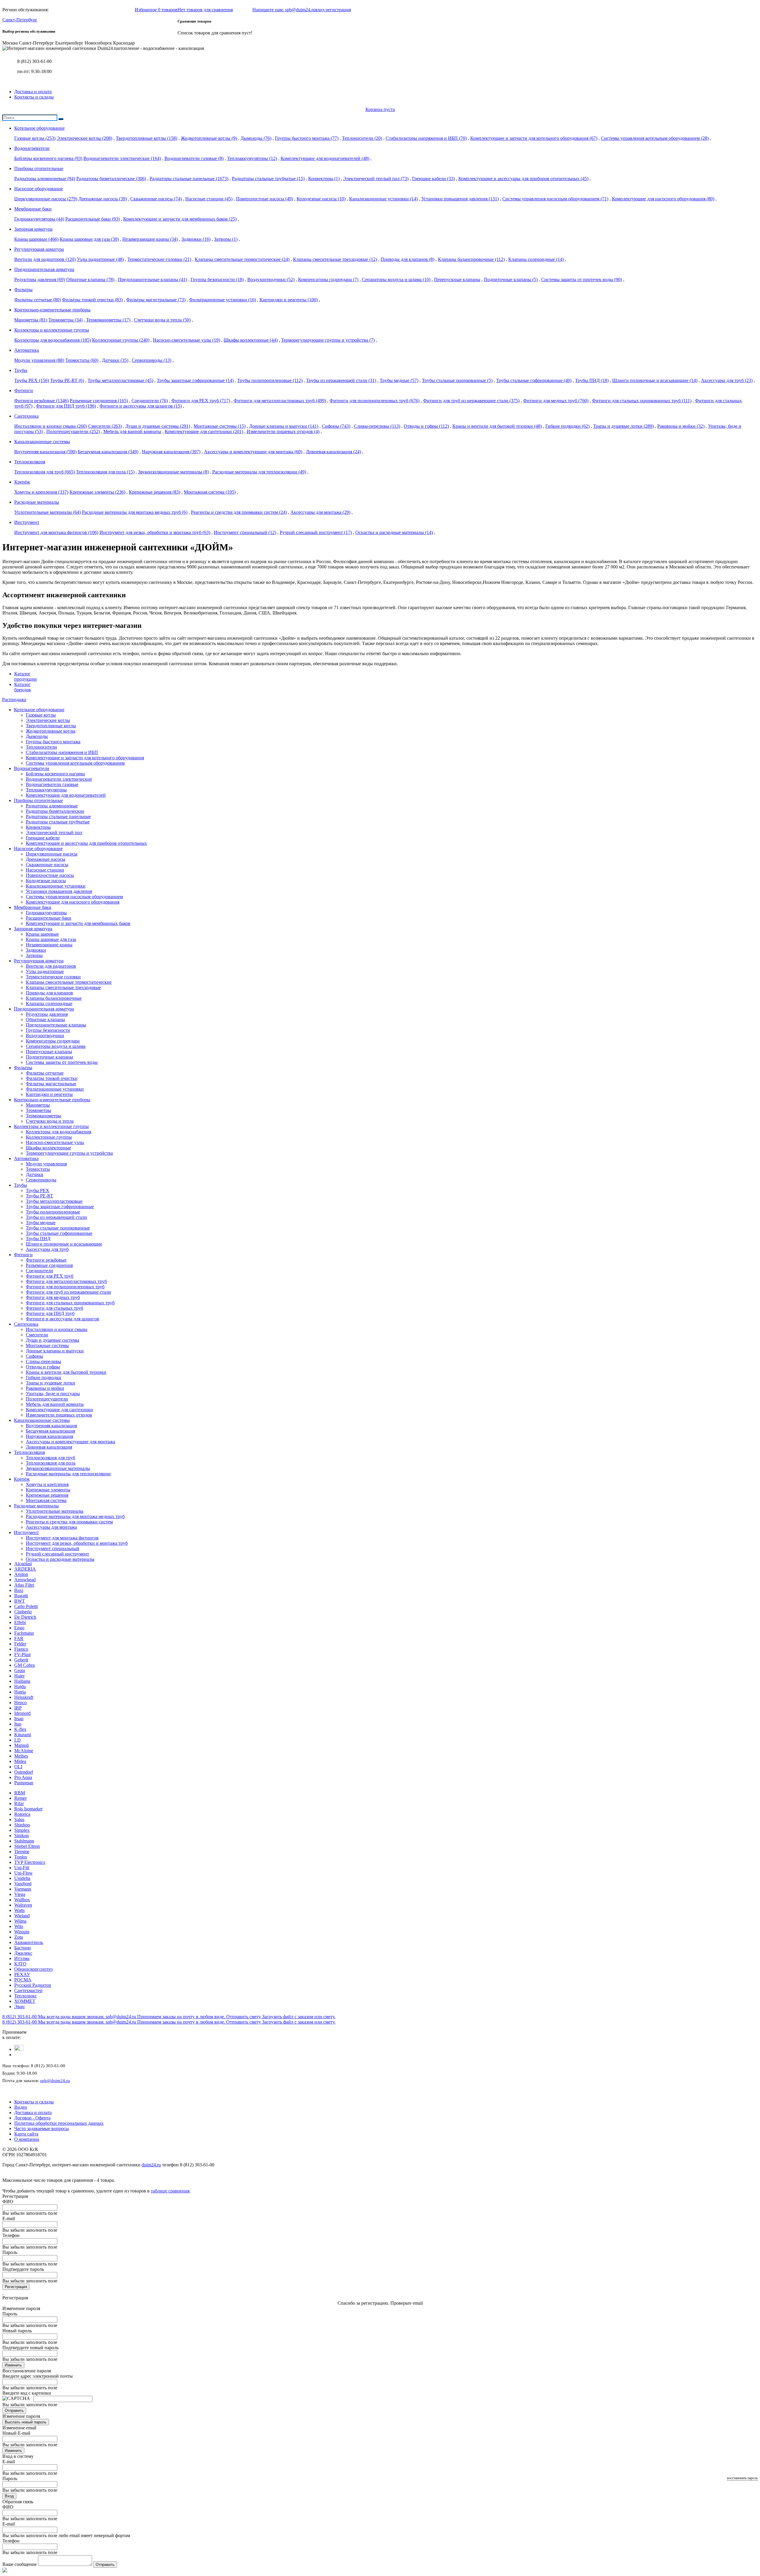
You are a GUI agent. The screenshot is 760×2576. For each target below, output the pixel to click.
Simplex (22, 1830)
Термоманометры (108, 320)
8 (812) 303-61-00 (34, 61)
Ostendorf (24, 1772)
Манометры (31, 320)
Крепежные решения (155, 492)
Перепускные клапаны (457, 279)
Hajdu (20, 1687)
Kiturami (23, 1735)
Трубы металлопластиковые (120, 380)
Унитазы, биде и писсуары (53, 1394)
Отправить (14, 2411)
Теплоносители (362, 138)
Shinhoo (22, 1825)
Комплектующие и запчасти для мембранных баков (180, 219)
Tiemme (22, 1852)
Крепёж (22, 1479)
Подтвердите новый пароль (30, 2348)
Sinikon (22, 1836)
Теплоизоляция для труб (45, 472)
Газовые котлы (35, 138)
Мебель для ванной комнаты (132, 431)
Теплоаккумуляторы (252, 158)
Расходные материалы (36, 1506)
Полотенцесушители (73, 431)
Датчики (115, 360)
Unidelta (22, 1878)
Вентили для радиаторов (45, 259)
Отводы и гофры (426, 426)
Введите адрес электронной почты (38, 2376)
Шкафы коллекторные (251, 340)
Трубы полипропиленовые (270, 380)
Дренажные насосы (103, 199)
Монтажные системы (220, 426)
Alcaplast (23, 1564)
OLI (18, 1767)
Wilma (20, 1921)
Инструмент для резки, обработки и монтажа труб (155, 532)
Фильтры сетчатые (38, 300)
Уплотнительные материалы (47, 512)
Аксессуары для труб (727, 380)
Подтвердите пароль (23, 2269)
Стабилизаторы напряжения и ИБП (426, 138)
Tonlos (21, 1857)
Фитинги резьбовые (41, 401)
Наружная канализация (171, 452)
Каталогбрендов (23, 687)
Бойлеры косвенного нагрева (48, 158)
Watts (19, 1910)
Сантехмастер (28, 1990)
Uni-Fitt (22, 1868)
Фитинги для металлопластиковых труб (280, 401)
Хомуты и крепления (41, 492)
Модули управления (39, 360)
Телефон (11, 2235)
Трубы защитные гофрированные (195, 380)
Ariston (21, 1574)
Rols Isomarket (28, 1809)
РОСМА (23, 1980)
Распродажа (14, 700)
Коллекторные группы (121, 340)
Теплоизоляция (29, 1452)
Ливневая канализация (333, 452)
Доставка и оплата (33, 92)
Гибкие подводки (567, 426)
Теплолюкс (26, 1996)
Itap (18, 1724)
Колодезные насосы (321, 199)
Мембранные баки (33, 907)
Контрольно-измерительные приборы (52, 1100)
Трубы (20, 1185)
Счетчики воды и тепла (162, 320)
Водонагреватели (32, 768)
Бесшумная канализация (108, 452)
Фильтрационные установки (223, 300)
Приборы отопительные (38, 800)
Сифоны (336, 426)
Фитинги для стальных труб (54, 1308)
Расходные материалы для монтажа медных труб (135, 512)
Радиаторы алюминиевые (45, 179)
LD (18, 1740)
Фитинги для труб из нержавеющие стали (471, 401)
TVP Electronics (30, 1862)
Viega (20, 1894)
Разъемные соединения (99, 401)
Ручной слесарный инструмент (316, 532)
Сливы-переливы (377, 426)
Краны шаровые (36, 239)
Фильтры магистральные (156, 300)
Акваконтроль (29, 1942)
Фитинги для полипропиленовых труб (375, 401)
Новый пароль (17, 2331)
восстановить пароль (742, 2478)
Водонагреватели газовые (194, 158)
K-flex (20, 1729)
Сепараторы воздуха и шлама (396, 279)
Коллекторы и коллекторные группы (51, 1126)
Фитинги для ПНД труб (66, 406)
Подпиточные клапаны (511, 279)
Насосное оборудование (38, 849)
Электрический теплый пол (376, 179)
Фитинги (23, 1255)
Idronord (22, 1713)
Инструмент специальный (245, 532)
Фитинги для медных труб (556, 401)
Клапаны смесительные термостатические (242, 259)
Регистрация (16, 2287)
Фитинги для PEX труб (201, 401)
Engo (19, 1628)
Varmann (23, 1889)
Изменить (13, 2365)
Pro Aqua (23, 1777)
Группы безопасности (217, 279)
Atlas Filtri (24, 1585)
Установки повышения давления (460, 199)
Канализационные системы (42, 1420)
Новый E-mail (16, 2433)
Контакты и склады (34, 97)
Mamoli (22, 1745)
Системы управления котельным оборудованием (655, 138)
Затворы (226, 239)
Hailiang (22, 1681)
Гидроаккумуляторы (39, 219)
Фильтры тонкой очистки (92, 300)
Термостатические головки (159, 259)
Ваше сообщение (20, 2564)
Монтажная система (210, 492)
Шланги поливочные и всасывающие (655, 380)
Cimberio (23, 1612)
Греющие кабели (433, 179)
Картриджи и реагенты (289, 300)
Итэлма (22, 1958)
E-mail (9, 2218)
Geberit (21, 1660)
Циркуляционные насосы (46, 199)
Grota (20, 1670)
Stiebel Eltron (27, 1846)
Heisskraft (24, 1697)
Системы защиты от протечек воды (582, 279)
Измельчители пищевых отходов (283, 431)
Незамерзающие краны (150, 239)
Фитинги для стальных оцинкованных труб (642, 401)
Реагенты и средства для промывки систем (239, 512)
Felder (20, 1644)
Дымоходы (256, 138)
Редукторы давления (40, 279)
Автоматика (26, 1158)
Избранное (156, 10)
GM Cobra (24, 1665)
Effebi (20, 1622)
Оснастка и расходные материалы (394, 532)
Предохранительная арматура (44, 1009)
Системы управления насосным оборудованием (555, 199)
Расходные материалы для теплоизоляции (259, 472)
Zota (19, 1937)
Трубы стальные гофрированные (534, 380)
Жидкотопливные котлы (209, 138)
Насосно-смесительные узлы (186, 340)
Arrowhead (25, 1580)
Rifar (19, 1803)
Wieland (22, 1916)
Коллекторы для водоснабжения (53, 340)
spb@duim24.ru (55, 2081)
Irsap (19, 1719)
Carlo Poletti (26, 1606)
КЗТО (20, 1964)
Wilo (19, 1926)
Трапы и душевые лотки (623, 426)
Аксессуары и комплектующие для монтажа (253, 452)
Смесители (105, 426)
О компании (27, 2139)
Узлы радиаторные (100, 259)
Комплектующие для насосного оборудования (663, 199)
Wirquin (22, 1932)
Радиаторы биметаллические (111, 179)
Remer (20, 1798)
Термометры (65, 320)
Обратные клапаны (90, 279)
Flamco (21, 1649)
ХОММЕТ (25, 2001)
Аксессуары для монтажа (320, 512)
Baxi (19, 1590)
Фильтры (23, 1068)
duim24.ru (151, 2165)
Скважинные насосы (156, 199)
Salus (19, 1819)
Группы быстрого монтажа (307, 138)
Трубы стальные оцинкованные (457, 380)
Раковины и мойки (681, 426)
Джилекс (23, 1953)
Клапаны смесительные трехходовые (335, 259)
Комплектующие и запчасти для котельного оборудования (534, 138)
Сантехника (26, 1324)
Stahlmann (24, 1841)
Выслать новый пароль (26, 2422)
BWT (20, 1601)
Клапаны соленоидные (536, 259)
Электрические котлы (84, 138)
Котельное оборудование (39, 710)
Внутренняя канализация (45, 452)
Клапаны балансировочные (471, 259)
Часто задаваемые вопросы (42, 2129)
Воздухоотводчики (271, 279)
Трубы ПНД (592, 380)
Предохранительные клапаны (152, 279)
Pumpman (24, 1783)
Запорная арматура (33, 929)
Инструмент (26, 1532)
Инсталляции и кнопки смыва (51, 426)
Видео (21, 2107)
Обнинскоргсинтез (33, 1969)
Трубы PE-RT (67, 380)
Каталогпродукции (26, 676)
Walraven (23, 1905)
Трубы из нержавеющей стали (341, 380)
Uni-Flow (23, 1873)
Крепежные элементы (97, 492)
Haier (19, 1676)
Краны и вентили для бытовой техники (497, 426)
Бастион (23, 1948)
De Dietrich (25, 1617)
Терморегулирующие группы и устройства (328, 340)
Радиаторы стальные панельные (189, 179)
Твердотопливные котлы (147, 138)
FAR (19, 1638)
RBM (20, 1793)
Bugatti (21, 1596)
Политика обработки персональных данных (59, 2123)
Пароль (10, 2252)
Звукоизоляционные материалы (173, 472)
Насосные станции (209, 199)
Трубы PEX (32, 380)
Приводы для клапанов (407, 259)
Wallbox (22, 1900)
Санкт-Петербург (20, 20)
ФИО (8, 2202)
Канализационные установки (383, 199)
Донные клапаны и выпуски (284, 426)
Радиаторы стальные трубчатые (268, 179)
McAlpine (24, 1751)
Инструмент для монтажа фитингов (56, 532)
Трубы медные (399, 380)
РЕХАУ (22, 1974)
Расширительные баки (92, 219)
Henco (20, 1703)
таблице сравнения (170, 2191)
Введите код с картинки (27, 2393)
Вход (9, 2496)
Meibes (21, 1756)
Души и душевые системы (158, 426)
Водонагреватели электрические (122, 158)
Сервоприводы (152, 360)
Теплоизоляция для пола (105, 472)
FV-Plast (22, 1654)
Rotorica (22, 1814)
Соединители (150, 401)
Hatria (20, 1692)
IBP (18, 1708)
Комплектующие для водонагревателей (325, 158)
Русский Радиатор (33, 1985)
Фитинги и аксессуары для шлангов (141, 406)
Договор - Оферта (32, 2118)
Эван (19, 2007)
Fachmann (24, 1633)
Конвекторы (324, 179)
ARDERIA (25, 1569)
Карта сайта (26, 2134)
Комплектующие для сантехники (204, 431)
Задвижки (196, 239)
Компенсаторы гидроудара (328, 279)
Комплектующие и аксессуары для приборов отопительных (523, 179)
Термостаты (82, 360)
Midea (20, 1761)
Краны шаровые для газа (89, 239)
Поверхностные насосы (265, 199)
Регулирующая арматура (39, 961)
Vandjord (23, 1884)
